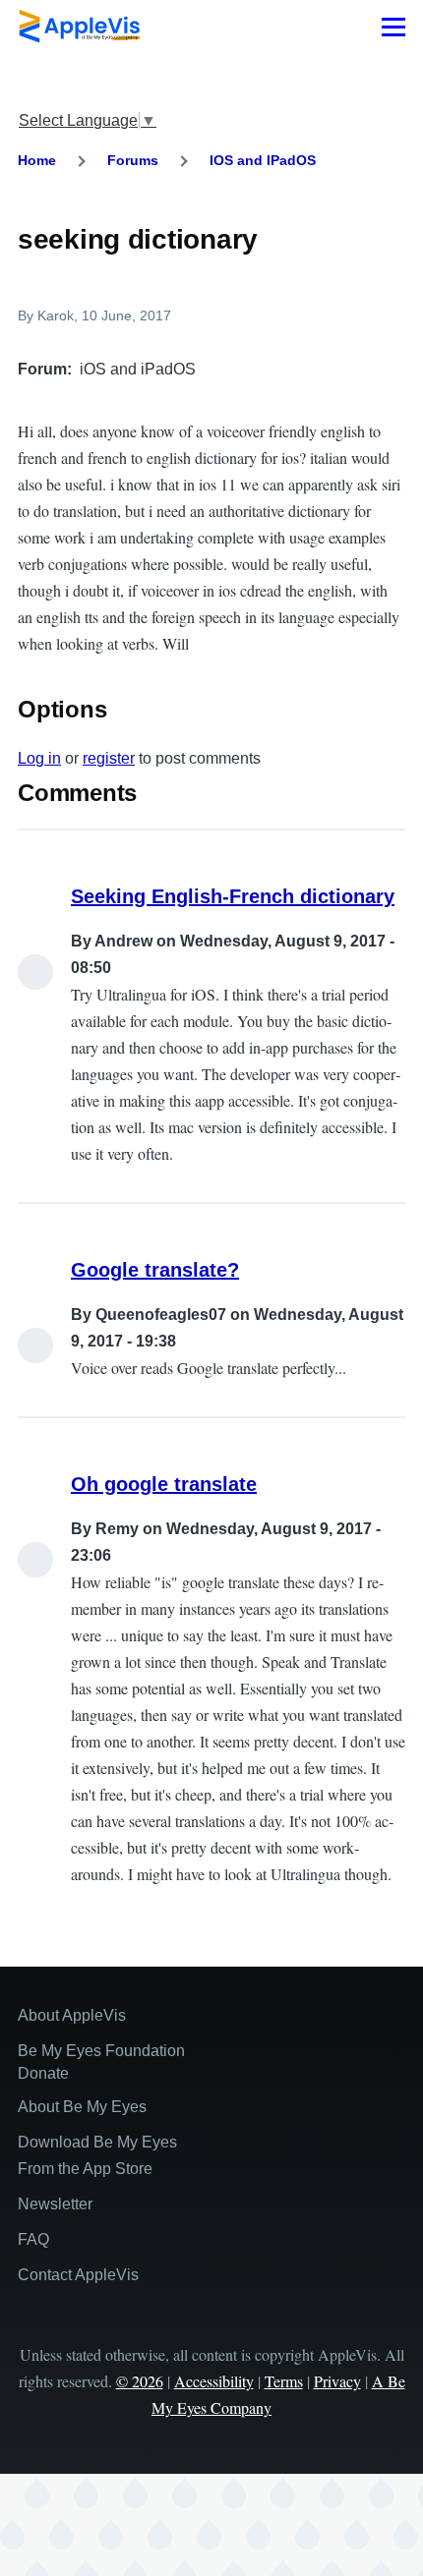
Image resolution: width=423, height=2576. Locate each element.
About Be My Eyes (82, 2107)
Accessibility (214, 2381)
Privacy (337, 2381)
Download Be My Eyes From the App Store (97, 2155)
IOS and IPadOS (263, 160)
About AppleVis (72, 2015)
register (109, 758)
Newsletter (55, 2204)
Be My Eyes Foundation (101, 2051)
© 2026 (140, 2381)
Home (37, 160)
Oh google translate (164, 1484)
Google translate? (155, 1270)
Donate (43, 2073)
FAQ (33, 2239)
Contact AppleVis (78, 2275)
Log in (39, 758)
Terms (284, 2381)
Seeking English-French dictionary (233, 896)
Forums (133, 160)
